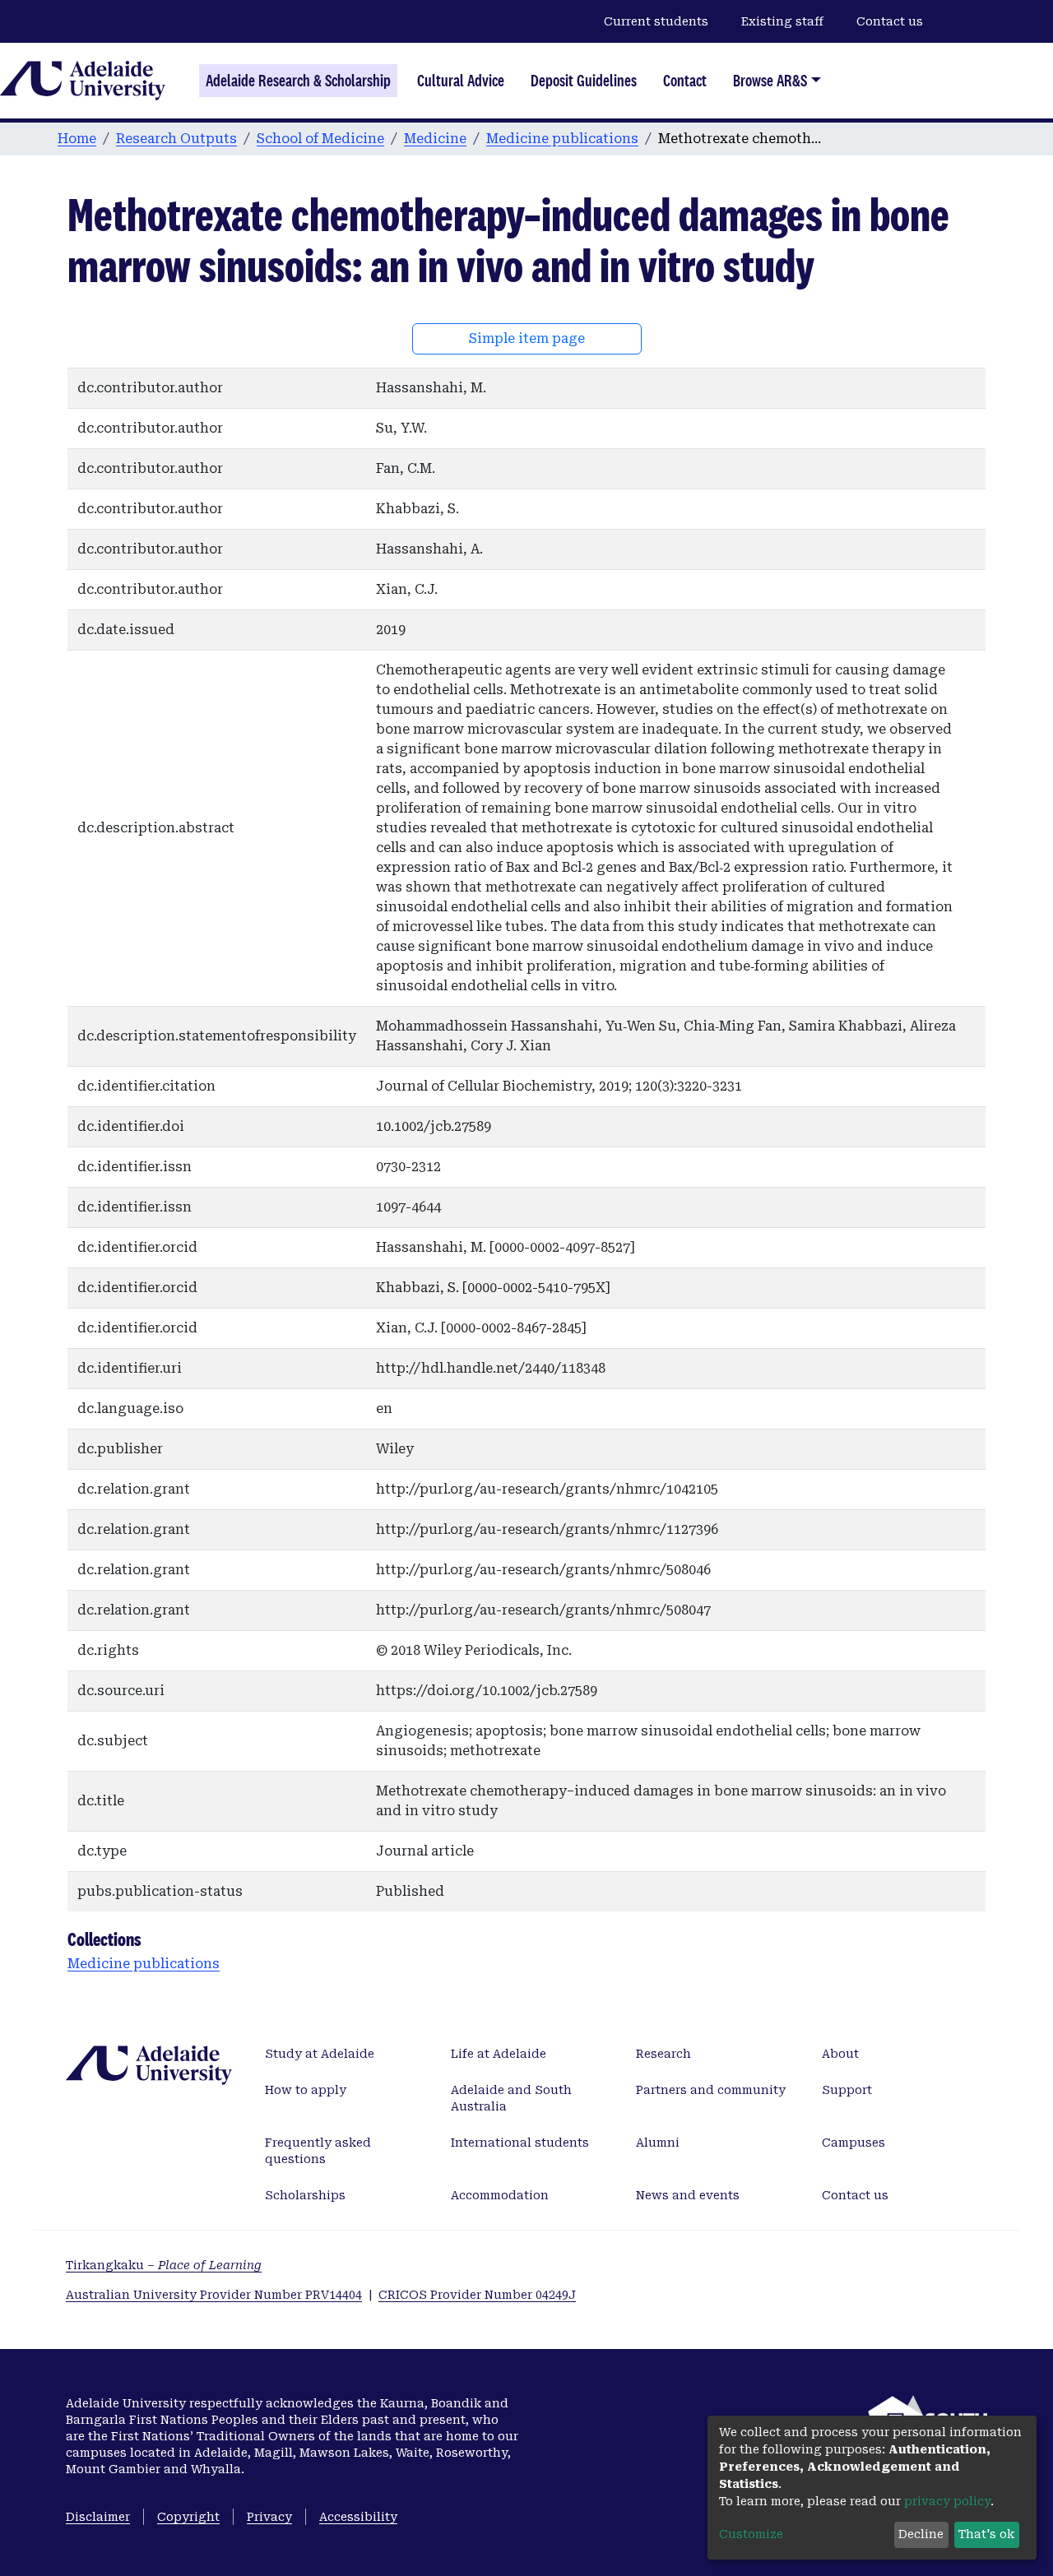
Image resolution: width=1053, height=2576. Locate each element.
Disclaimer (98, 2517)
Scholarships (305, 2195)
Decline (921, 2534)
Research (663, 2054)
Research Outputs (176, 139)
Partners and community (711, 2090)
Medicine (435, 139)
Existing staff (782, 21)
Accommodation (500, 2195)
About (840, 2054)
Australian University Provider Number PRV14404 (214, 2295)
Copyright (188, 2517)
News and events (688, 2195)
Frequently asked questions (318, 2151)
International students (520, 2143)
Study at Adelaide (320, 2054)
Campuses (854, 2143)
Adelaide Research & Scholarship (298, 81)
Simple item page (527, 338)
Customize (751, 2534)
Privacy (269, 2517)
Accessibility (358, 2517)
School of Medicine (320, 139)
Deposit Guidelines (584, 81)
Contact (685, 81)
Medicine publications (562, 139)
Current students (656, 21)
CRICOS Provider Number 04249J (477, 2295)
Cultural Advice (461, 81)
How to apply (306, 2090)
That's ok (986, 2534)
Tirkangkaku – (164, 2265)
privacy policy (947, 2501)
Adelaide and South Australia (511, 2098)
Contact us (890, 21)
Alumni (658, 2143)
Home (77, 139)
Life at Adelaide (499, 2054)
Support (847, 2090)
